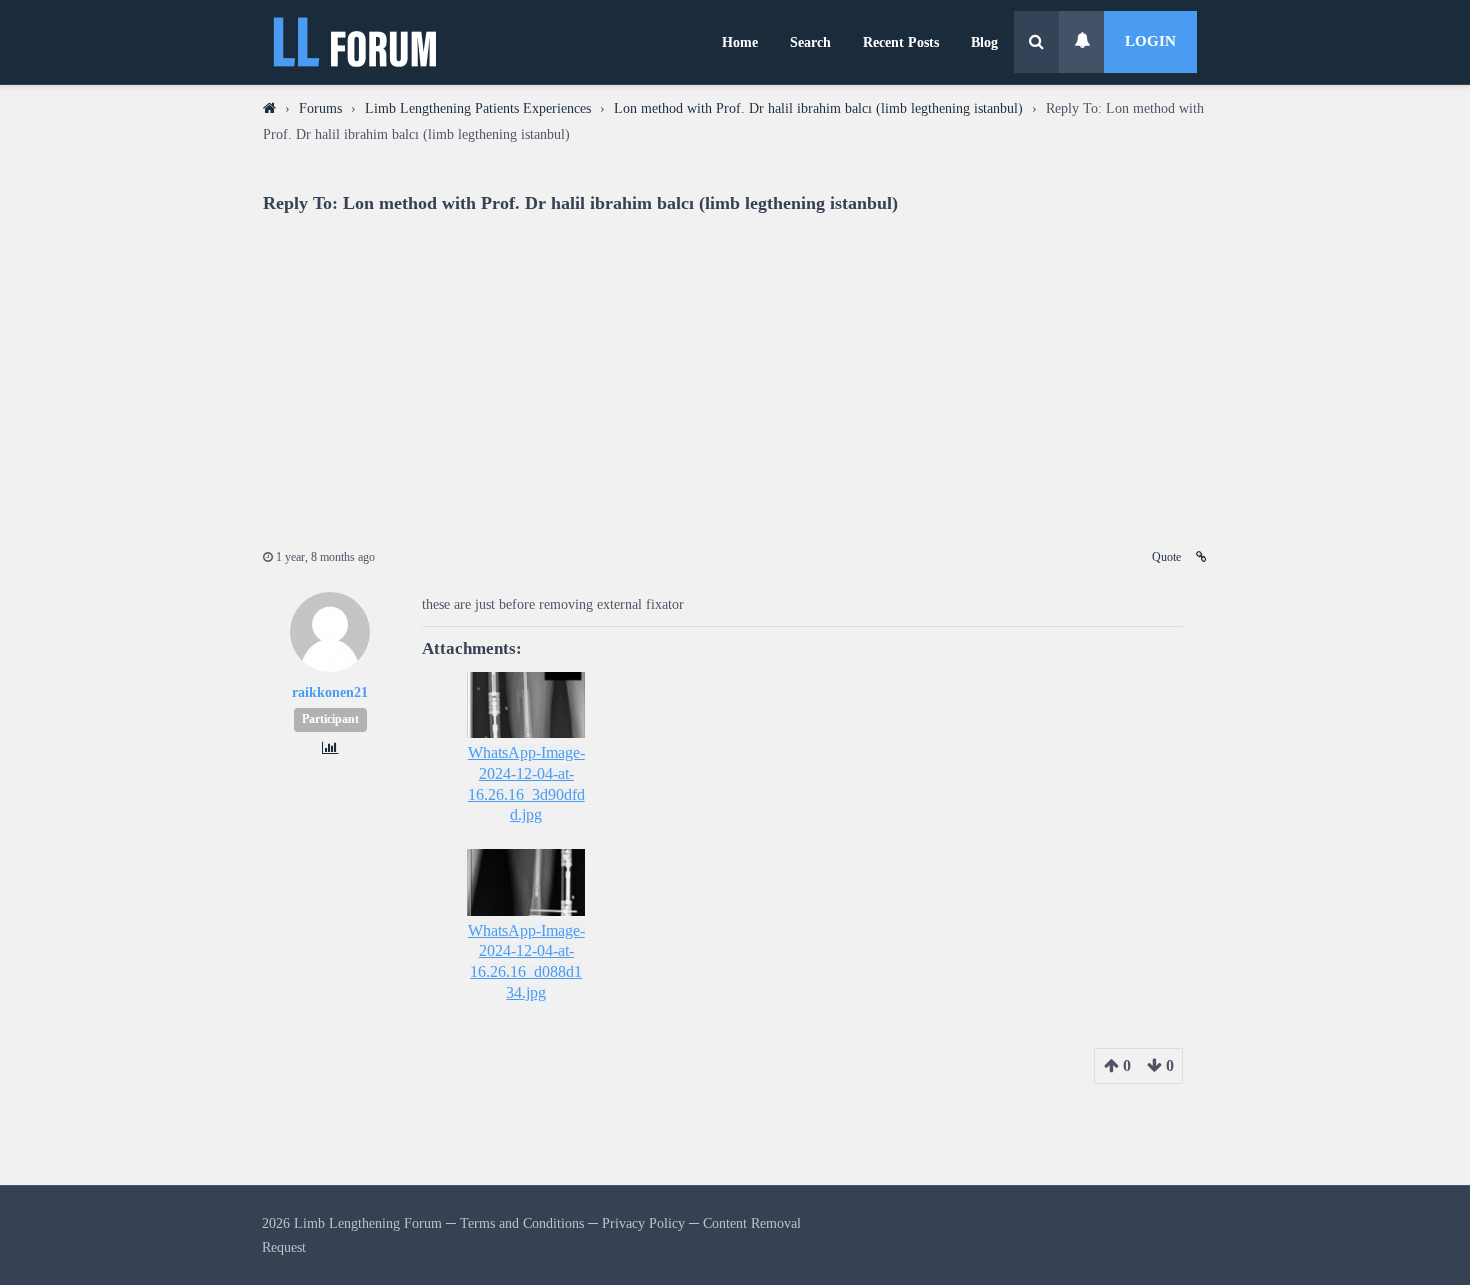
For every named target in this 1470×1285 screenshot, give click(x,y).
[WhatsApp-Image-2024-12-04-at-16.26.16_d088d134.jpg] (526, 882)
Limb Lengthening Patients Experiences (478, 108)
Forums (320, 108)
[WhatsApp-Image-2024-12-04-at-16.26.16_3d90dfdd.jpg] (526, 705)
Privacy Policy (643, 1223)
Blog (984, 42)
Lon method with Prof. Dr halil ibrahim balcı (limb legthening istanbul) (818, 108)
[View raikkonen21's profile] (330, 668)
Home (740, 42)
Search (810, 42)
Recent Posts (901, 42)
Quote (1166, 557)
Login (1150, 41)
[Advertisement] (735, 368)
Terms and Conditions (522, 1223)
